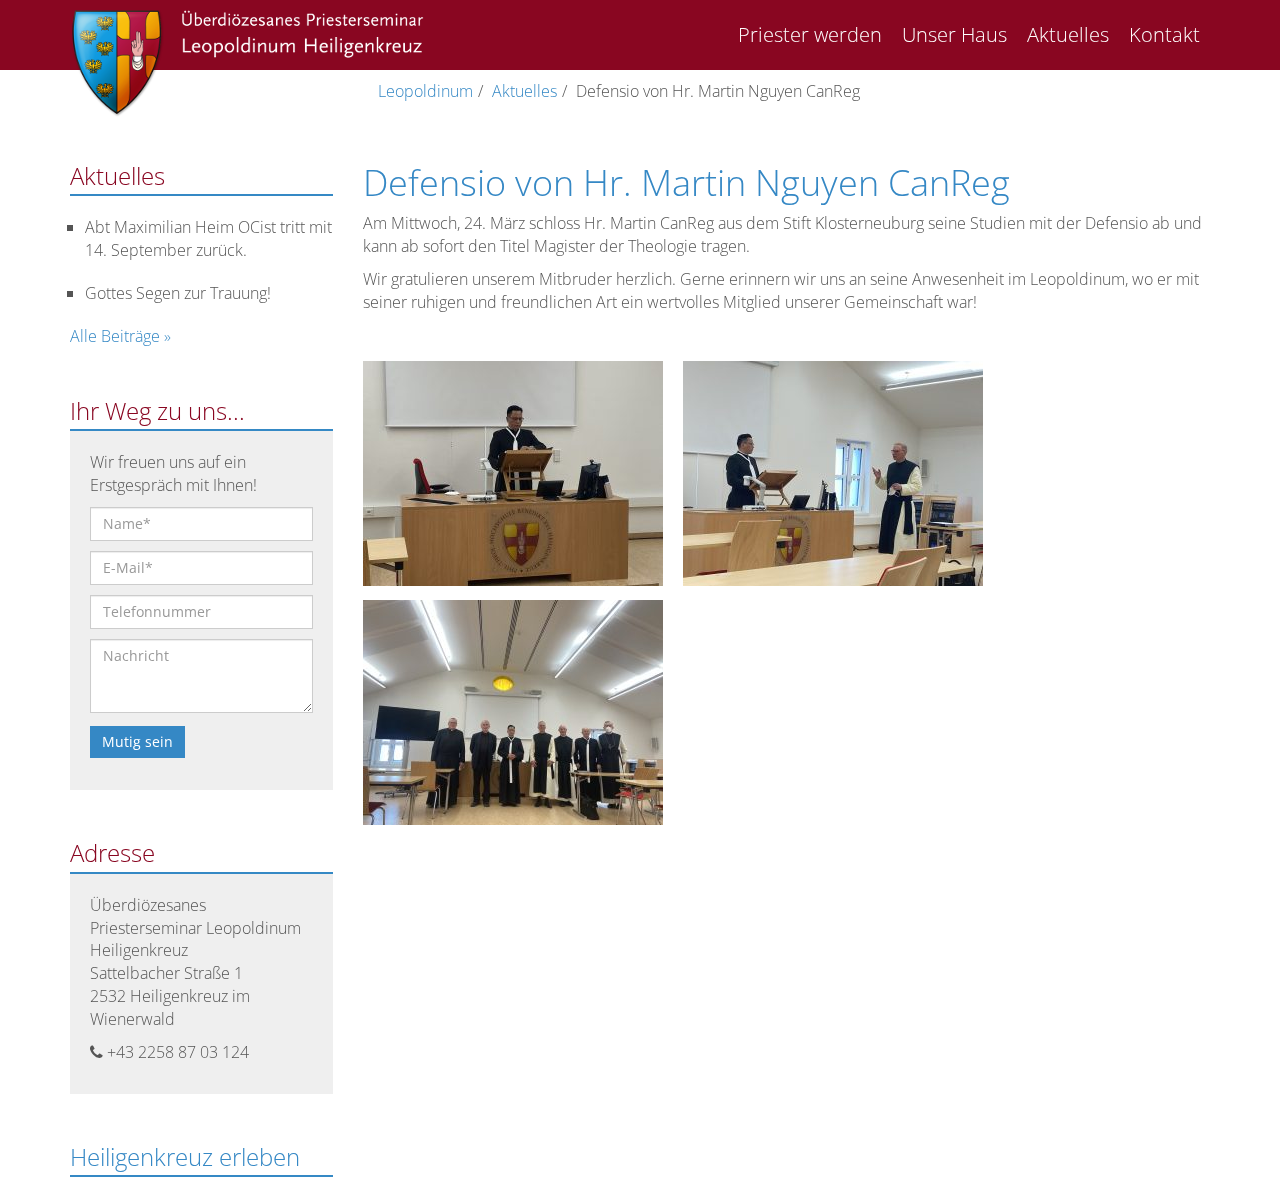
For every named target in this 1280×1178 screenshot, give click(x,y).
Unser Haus (954, 34)
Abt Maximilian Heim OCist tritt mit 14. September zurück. (208, 238)
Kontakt (1164, 34)
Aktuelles (1068, 34)
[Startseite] (247, 64)
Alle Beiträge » (120, 336)
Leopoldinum (425, 91)
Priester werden (810, 34)
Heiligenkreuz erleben (185, 1156)
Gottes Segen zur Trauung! (178, 293)
